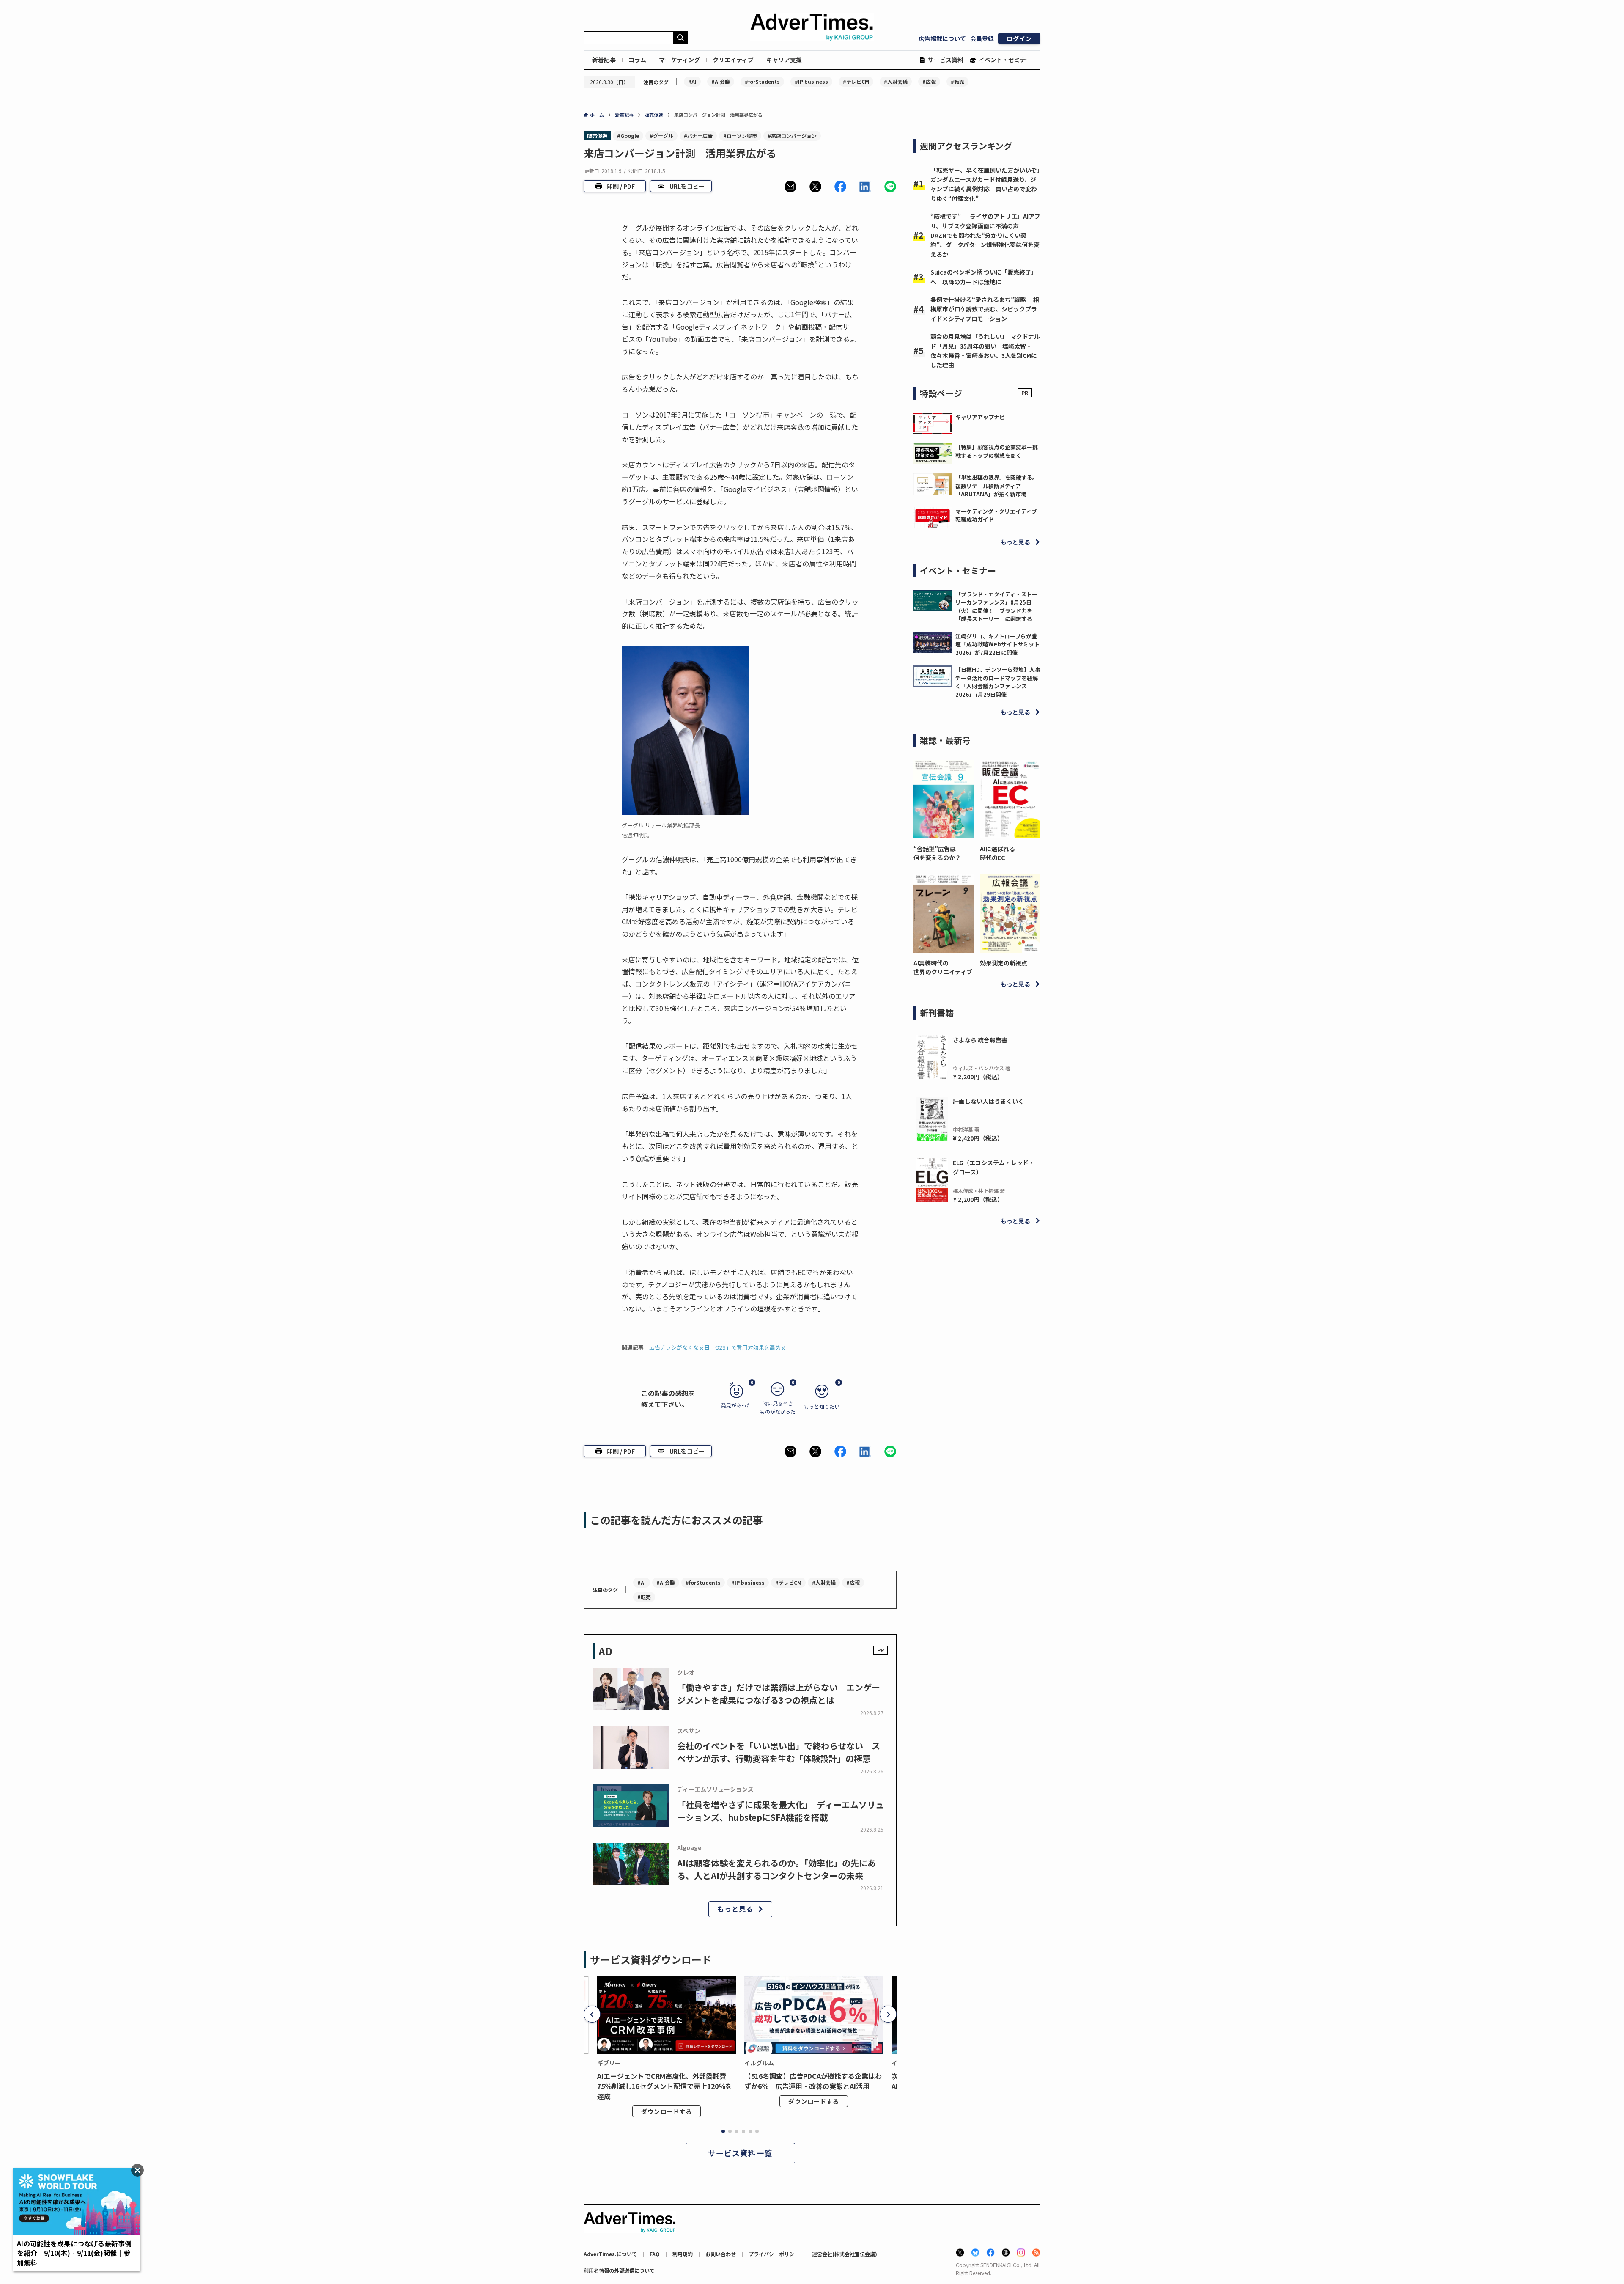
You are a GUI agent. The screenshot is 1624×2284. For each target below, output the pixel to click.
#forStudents (762, 81)
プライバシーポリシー (774, 2254)
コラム (637, 60)
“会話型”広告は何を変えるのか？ (937, 853)
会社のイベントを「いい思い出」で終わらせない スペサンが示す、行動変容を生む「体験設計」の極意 (779, 1752)
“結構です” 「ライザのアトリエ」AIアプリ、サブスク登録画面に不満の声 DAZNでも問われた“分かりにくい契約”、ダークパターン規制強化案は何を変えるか (985, 235)
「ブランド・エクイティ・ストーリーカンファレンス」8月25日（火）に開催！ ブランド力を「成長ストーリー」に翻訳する (996, 607)
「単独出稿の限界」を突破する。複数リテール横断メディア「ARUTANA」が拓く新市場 (997, 486)
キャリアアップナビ (980, 417)
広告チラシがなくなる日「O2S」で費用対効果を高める (718, 1347)
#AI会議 (721, 81)
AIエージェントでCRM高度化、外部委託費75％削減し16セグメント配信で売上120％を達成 (665, 2086)
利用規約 (683, 2254)
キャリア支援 (784, 60)
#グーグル (661, 136)
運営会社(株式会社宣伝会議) (845, 2254)
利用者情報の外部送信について (619, 2270)
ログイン (1019, 38)
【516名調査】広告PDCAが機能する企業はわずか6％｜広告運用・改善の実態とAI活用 (813, 2081)
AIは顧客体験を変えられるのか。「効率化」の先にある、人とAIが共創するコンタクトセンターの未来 (776, 1869)
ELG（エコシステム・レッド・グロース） (994, 1167)
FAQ (655, 2254)
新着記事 (604, 60)
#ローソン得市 (740, 136)
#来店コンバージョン (792, 136)
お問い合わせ (721, 2254)
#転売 (957, 81)
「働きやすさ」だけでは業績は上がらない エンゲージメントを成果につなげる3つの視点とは (779, 1694)
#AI (692, 81)
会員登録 (982, 38)
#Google (628, 136)
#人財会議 (896, 81)
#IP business (811, 81)
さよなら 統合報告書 (980, 1040)
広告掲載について (942, 38)
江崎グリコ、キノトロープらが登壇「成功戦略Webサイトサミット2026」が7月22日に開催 (997, 644)
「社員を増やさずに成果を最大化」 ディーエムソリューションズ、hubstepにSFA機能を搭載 (780, 1811)
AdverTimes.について (610, 2254)
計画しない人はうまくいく (988, 1101)
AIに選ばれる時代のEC (997, 853)
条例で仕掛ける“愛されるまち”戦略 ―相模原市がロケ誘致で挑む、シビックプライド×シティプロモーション (985, 309)
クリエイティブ (733, 60)
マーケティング (679, 60)
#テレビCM (856, 81)
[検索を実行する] (680, 38)
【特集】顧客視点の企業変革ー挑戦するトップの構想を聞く (997, 451)
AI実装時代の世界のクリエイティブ (943, 967)
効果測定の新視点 (1004, 963)
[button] (790, 187)
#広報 (929, 81)
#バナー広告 (698, 136)
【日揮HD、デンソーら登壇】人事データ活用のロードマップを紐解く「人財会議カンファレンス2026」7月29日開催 (998, 682)
